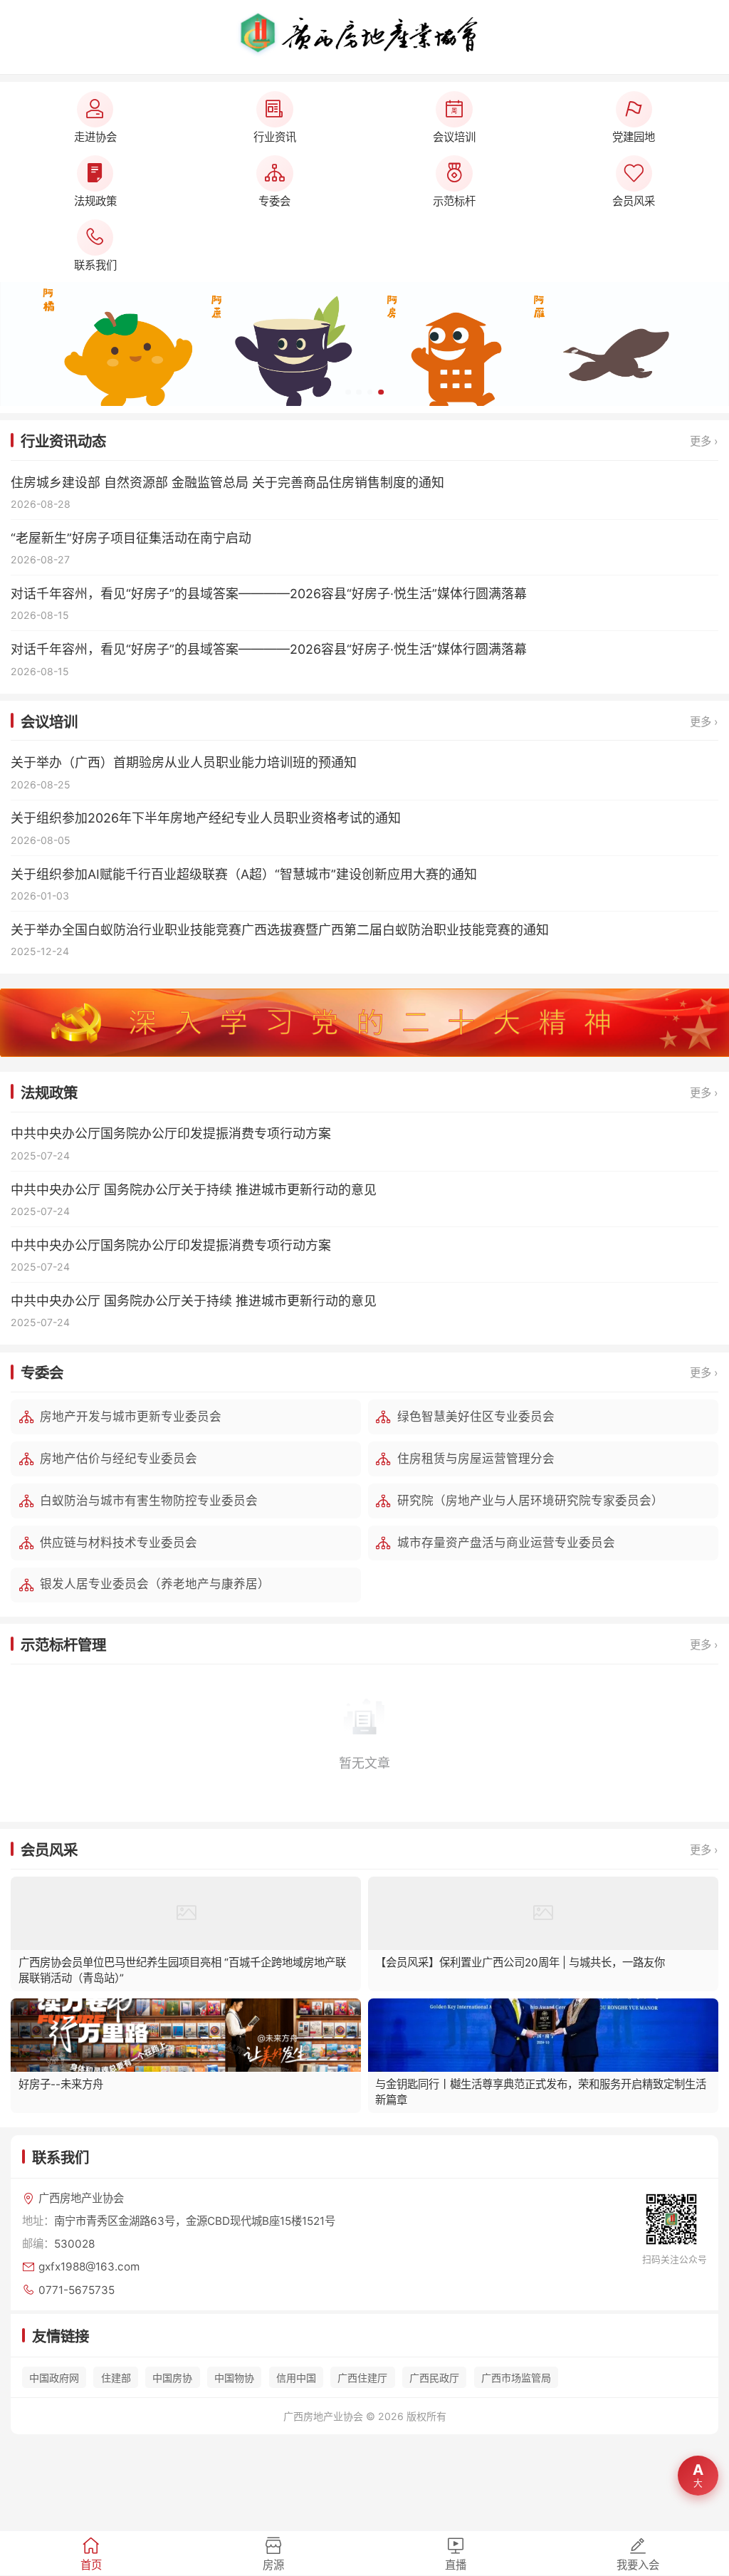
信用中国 (296, 2378)
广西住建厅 (362, 2378)
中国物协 (234, 2378)
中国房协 (172, 2378)
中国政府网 (54, 2378)
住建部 (116, 2378)
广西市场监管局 (516, 2378)
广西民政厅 (434, 2378)
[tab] (91, 2553)
